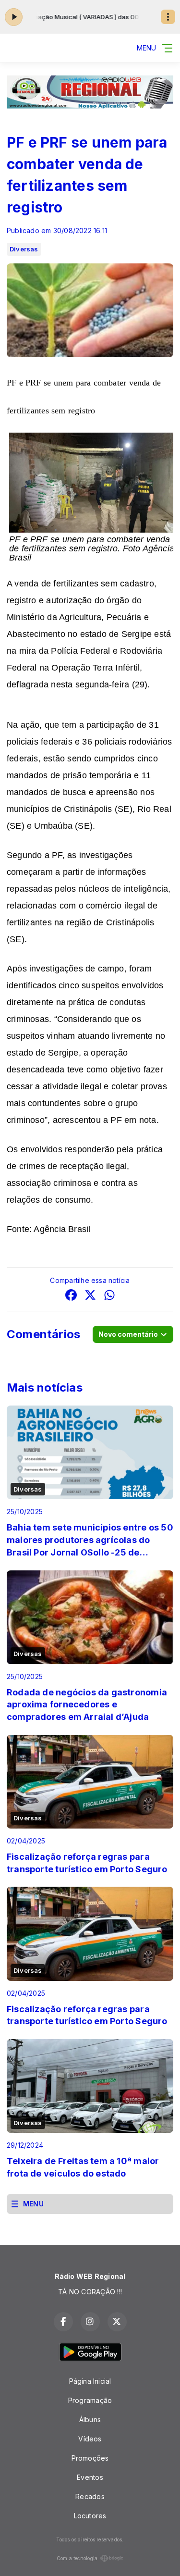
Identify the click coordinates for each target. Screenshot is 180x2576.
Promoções (90, 2458)
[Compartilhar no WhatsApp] (109, 1296)
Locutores (90, 2516)
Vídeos (90, 2439)
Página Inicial (90, 2381)
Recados (90, 2496)
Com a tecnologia (77, 2558)
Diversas (24, 249)
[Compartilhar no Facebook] (71, 1296)
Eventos (90, 2477)
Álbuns (90, 2420)
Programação (90, 2400)
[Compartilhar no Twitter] (90, 1296)
